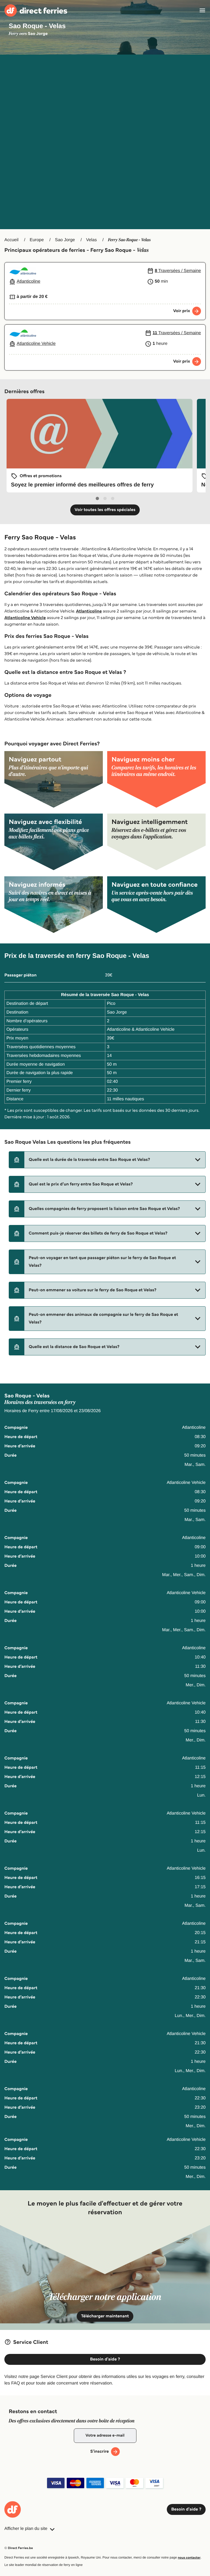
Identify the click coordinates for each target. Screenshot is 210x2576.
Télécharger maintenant (105, 2316)
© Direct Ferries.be (19, 2548)
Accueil (11, 240)
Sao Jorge (65, 240)
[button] (107, 1160)
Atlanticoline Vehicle (25, 618)
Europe (37, 240)
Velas (91, 240)
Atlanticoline (89, 611)
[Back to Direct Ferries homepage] (36, 11)
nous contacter (189, 2558)
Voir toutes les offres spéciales (105, 510)
